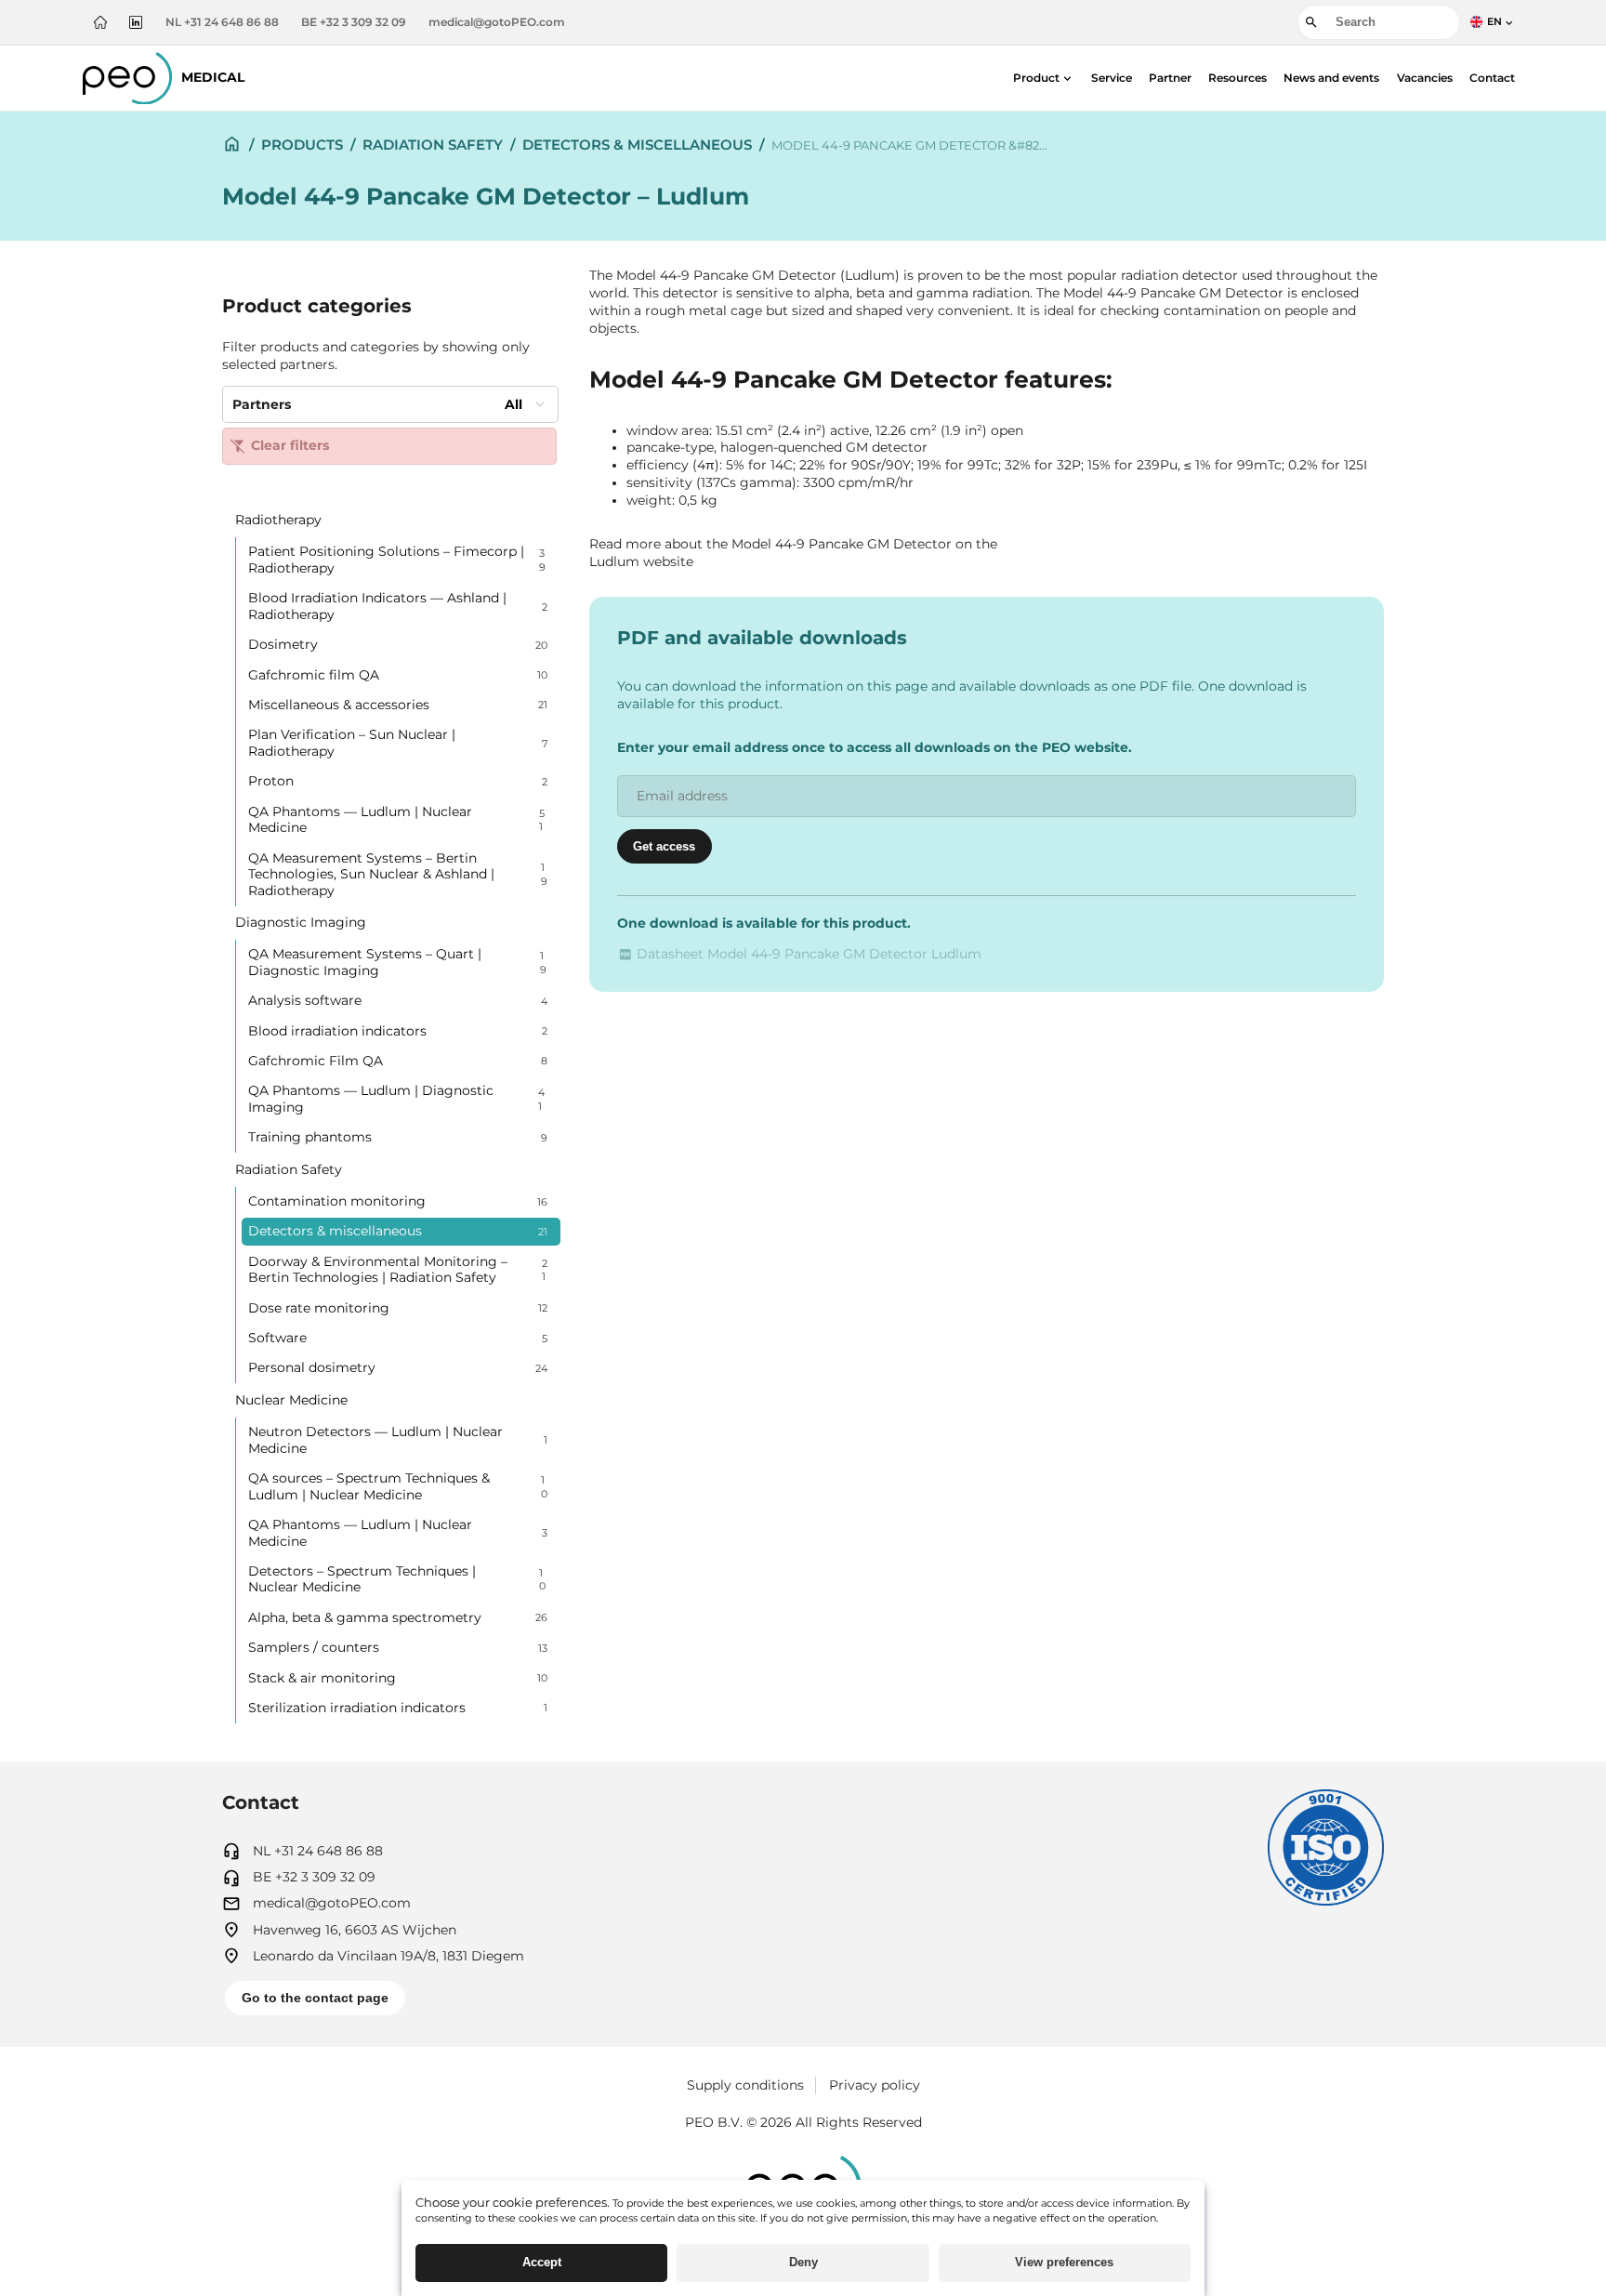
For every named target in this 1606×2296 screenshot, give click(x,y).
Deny (803, 2262)
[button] (1044, 78)
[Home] (100, 22)
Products (302, 145)
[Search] (1311, 22)
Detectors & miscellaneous (637, 145)
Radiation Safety (433, 145)
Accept (542, 2262)
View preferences (1064, 2262)
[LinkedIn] (136, 22)
